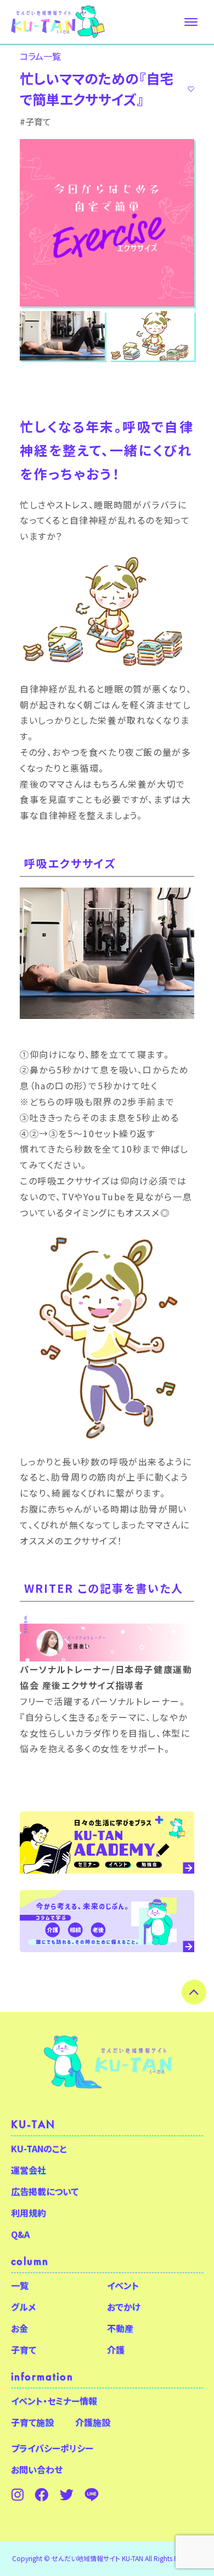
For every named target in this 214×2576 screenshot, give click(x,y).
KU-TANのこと (39, 2148)
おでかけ (124, 2307)
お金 (19, 2328)
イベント (123, 2285)
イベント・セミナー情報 (54, 2401)
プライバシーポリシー (52, 2448)
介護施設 (93, 2422)
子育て (24, 2350)
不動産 (120, 2328)
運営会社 (29, 2170)
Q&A (20, 2234)
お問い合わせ (37, 2469)
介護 (116, 2350)
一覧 (20, 2285)
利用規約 (29, 2213)
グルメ (23, 2307)
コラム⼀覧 (40, 56)
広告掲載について (45, 2191)
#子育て (35, 121)
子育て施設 (32, 2422)
